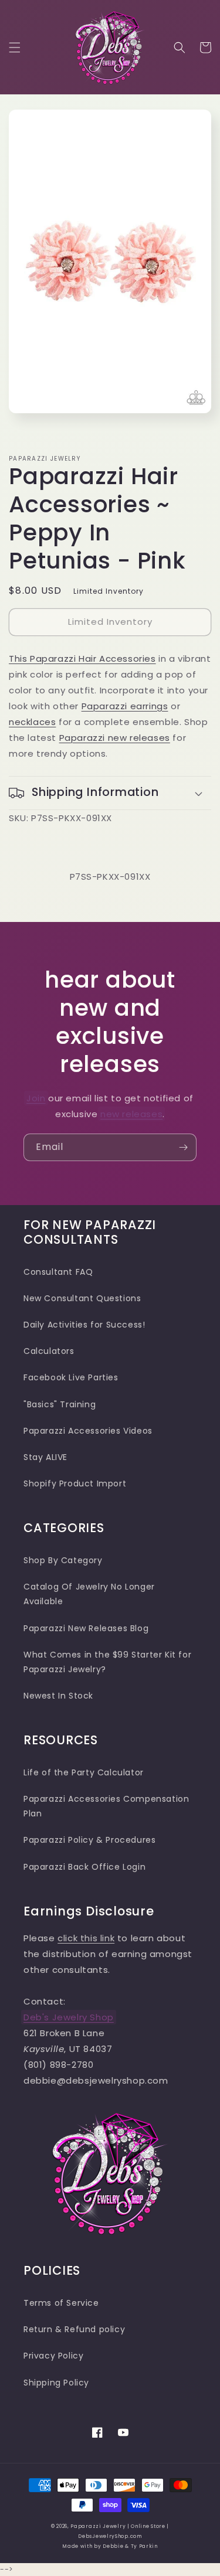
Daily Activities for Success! (84, 1325)
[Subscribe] (183, 1147)
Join (36, 1098)
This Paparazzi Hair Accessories (82, 659)
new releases (131, 1114)
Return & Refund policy (74, 2329)
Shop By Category (63, 1560)
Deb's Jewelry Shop (69, 2017)
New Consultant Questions (82, 1298)
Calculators (49, 1351)
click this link (86, 1938)
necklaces (32, 722)
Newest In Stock (58, 1696)
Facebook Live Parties (71, 1377)
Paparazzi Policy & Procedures (89, 1840)
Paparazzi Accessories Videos (88, 1431)
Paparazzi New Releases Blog (86, 1628)
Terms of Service (61, 2303)
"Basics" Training (60, 1404)
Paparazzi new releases (115, 738)
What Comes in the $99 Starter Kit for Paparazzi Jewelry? (107, 1662)
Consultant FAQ (58, 1272)
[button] (15, 47)
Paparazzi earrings (125, 706)
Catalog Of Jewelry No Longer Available (89, 1594)
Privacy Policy (53, 2356)
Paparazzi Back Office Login (84, 1867)
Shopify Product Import (75, 1483)
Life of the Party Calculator (84, 1772)
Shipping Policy (56, 2383)
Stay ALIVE (45, 1457)
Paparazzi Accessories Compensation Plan (106, 1806)
